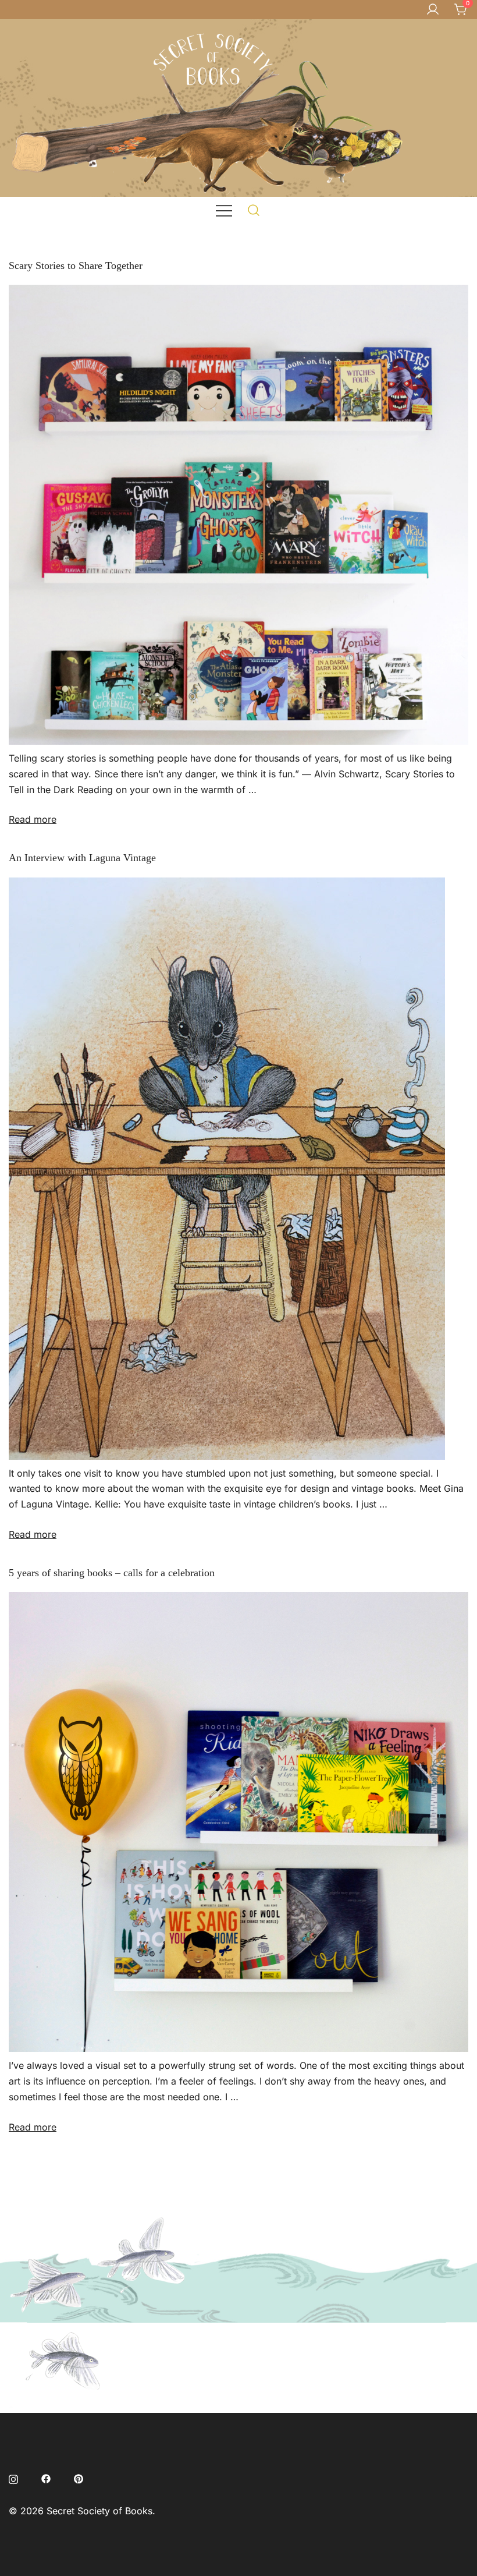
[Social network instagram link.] (13, 2478)
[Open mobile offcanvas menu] (224, 210)
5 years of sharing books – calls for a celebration (112, 1573)
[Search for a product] (254, 210)
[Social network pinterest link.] (79, 2478)
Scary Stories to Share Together (76, 266)
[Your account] (433, 10)
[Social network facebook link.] (46, 2478)
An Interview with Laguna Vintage (82, 858)
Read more (33, 819)
